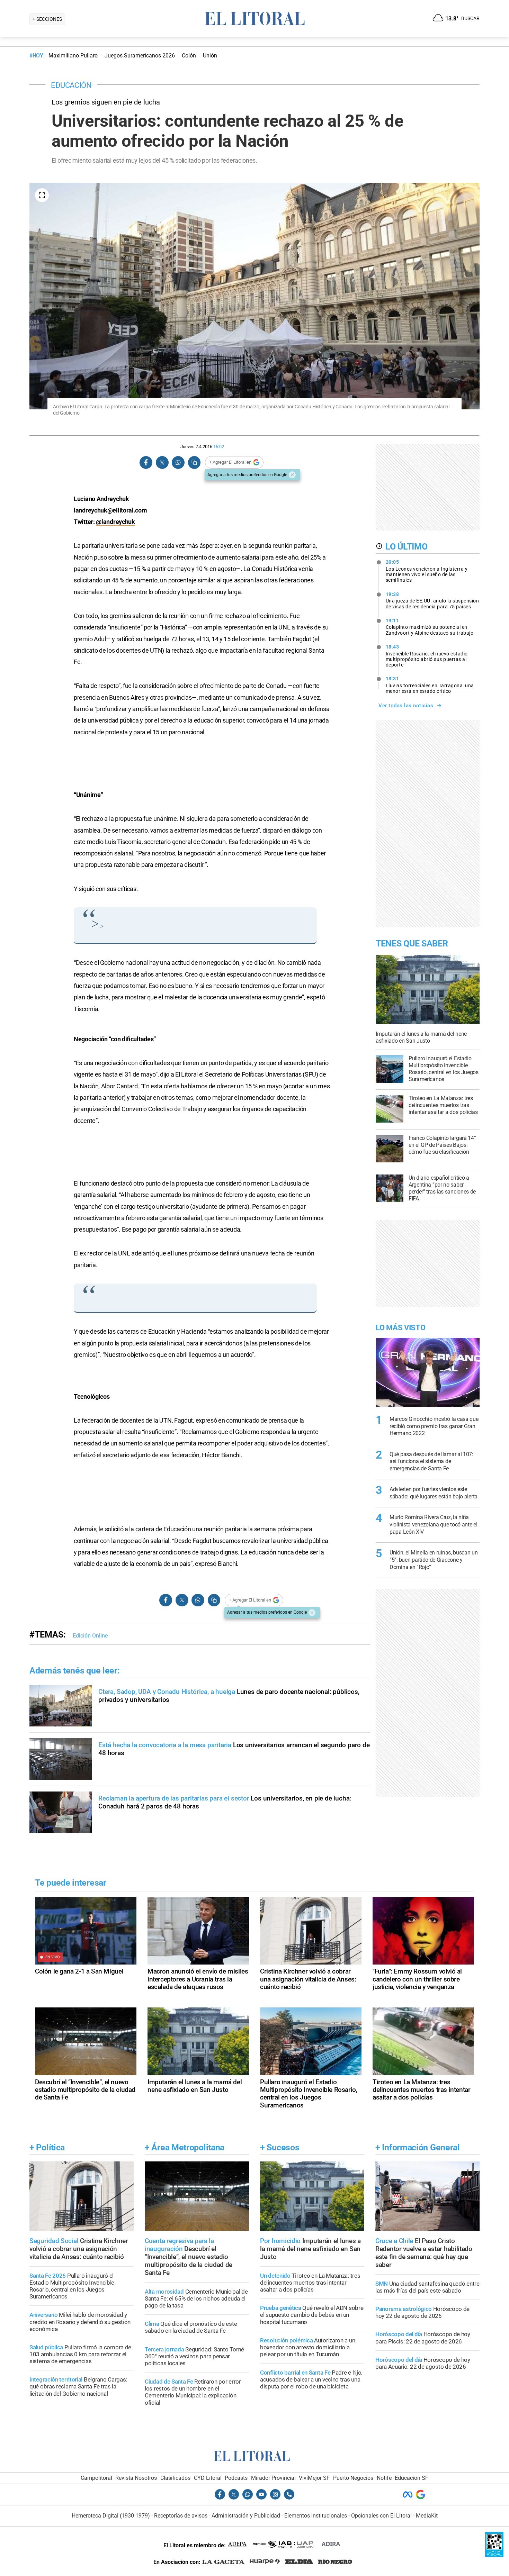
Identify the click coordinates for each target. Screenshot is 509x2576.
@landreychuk (115, 522)
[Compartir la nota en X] (162, 462)
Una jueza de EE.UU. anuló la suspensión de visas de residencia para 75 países (432, 600)
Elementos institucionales (316, 2516)
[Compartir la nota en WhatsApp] (178, 462)
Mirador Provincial (273, 2478)
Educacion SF (412, 2478)
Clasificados (175, 2478)
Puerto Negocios (353, 2478)
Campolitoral (96, 2478)
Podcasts (236, 2478)
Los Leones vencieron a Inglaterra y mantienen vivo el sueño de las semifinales (427, 571)
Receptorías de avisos (181, 2516)
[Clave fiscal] (494, 2555)
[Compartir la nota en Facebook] (146, 462)
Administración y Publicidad (246, 2516)
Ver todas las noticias (406, 706)
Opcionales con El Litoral (381, 2516)
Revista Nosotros (136, 2478)
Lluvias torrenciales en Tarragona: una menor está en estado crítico (430, 685)
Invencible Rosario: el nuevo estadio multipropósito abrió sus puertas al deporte (427, 656)
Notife (384, 2478)
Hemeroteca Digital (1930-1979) (111, 2516)
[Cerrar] (292, 475)
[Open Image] (42, 195)
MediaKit (427, 2516)
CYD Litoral (208, 2478)
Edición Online (90, 1636)
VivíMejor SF (314, 2478)
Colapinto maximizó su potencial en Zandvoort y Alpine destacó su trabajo (430, 627)
